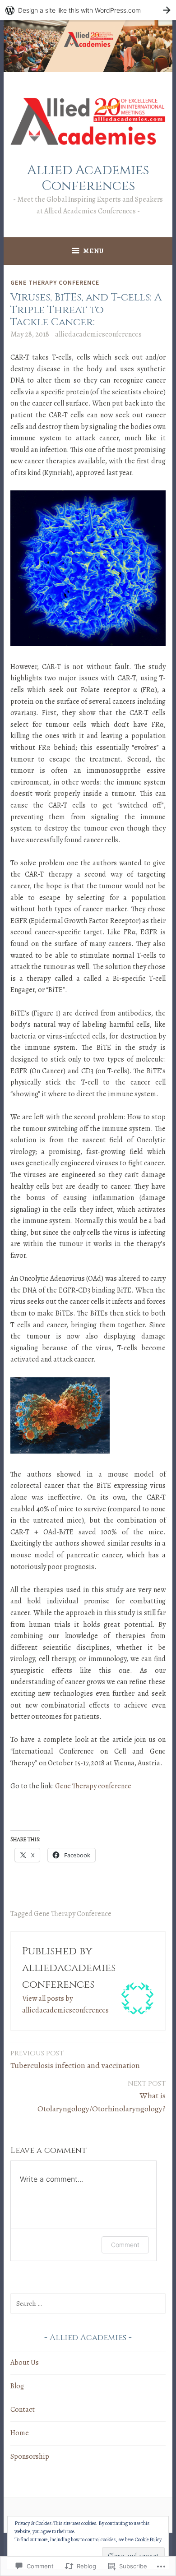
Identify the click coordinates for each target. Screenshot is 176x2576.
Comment (125, 2245)
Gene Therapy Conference (55, 282)
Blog (17, 2386)
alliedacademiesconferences (98, 334)
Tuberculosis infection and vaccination (75, 2060)
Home (20, 2433)
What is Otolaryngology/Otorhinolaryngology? (102, 2096)
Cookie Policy (148, 2539)
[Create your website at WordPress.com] (88, 10)
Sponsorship (30, 2456)
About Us (25, 2363)
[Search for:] (88, 2304)
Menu (93, 251)
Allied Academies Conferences (88, 178)
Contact (23, 2410)
